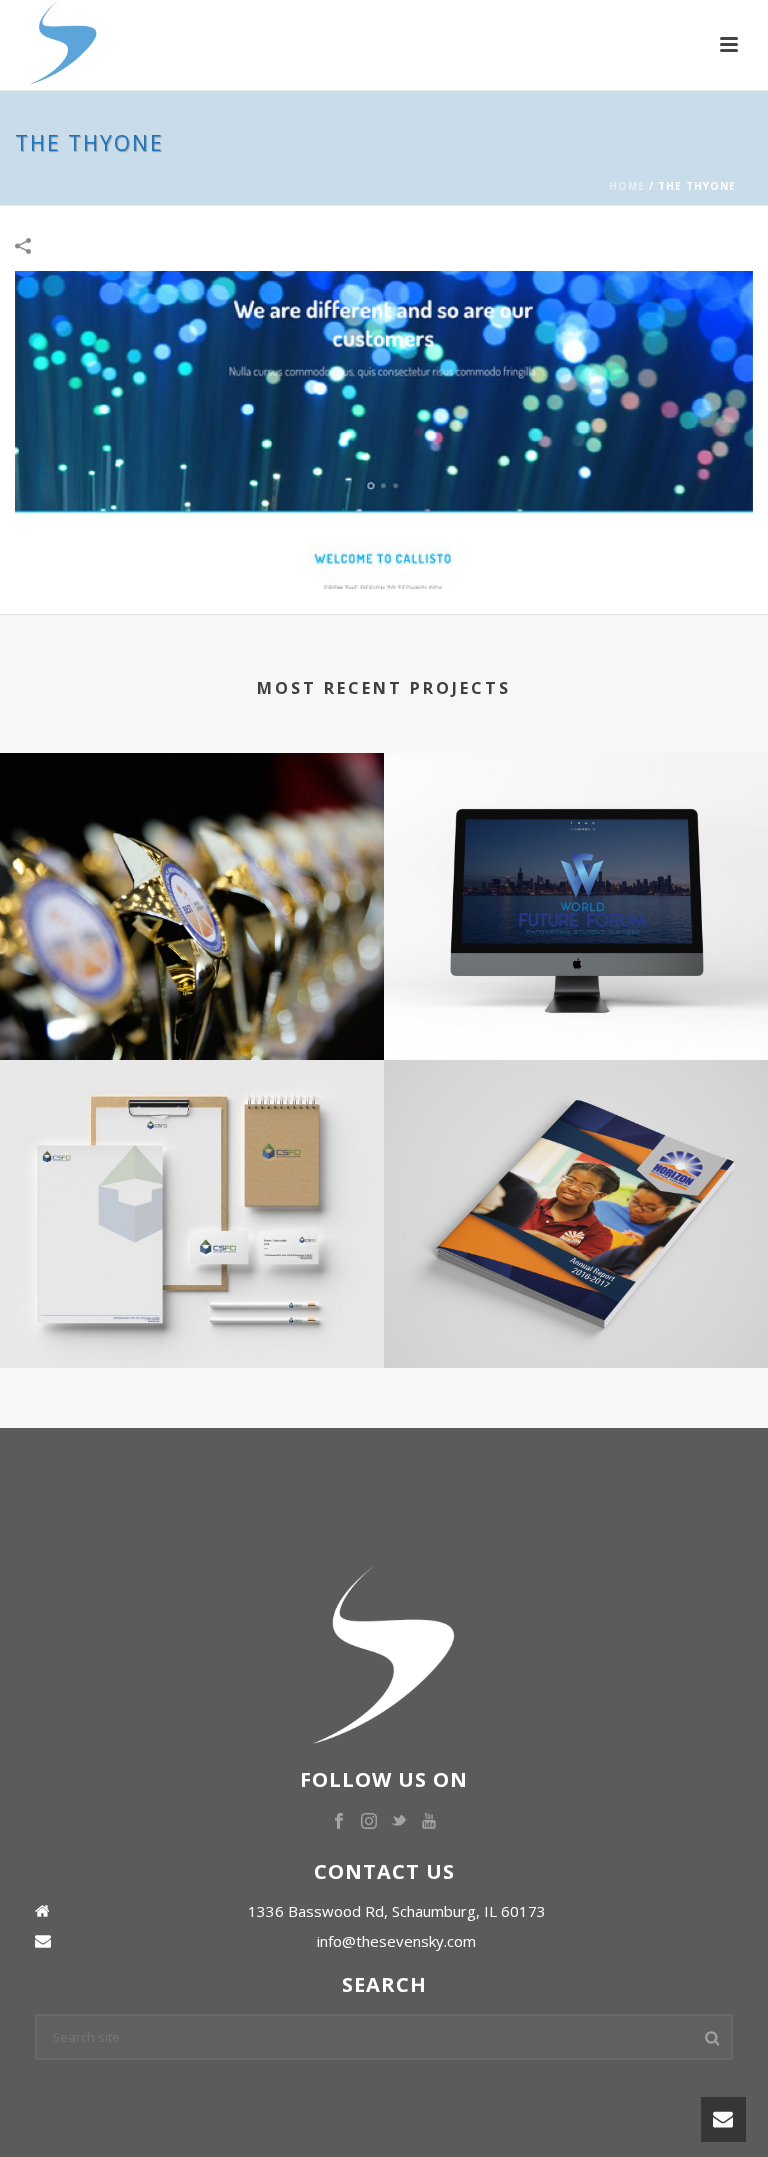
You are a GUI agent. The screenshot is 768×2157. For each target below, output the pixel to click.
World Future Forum (576, 985)
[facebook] (339, 1822)
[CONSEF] (192, 835)
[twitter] (399, 1822)
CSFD (192, 1293)
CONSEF (192, 985)
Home (627, 186)
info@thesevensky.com (396, 1941)
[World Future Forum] (576, 835)
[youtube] (429, 1822)
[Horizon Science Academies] (576, 1143)
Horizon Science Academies (576, 1293)
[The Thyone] (384, 429)
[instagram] (369, 1822)
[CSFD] (192, 1143)
